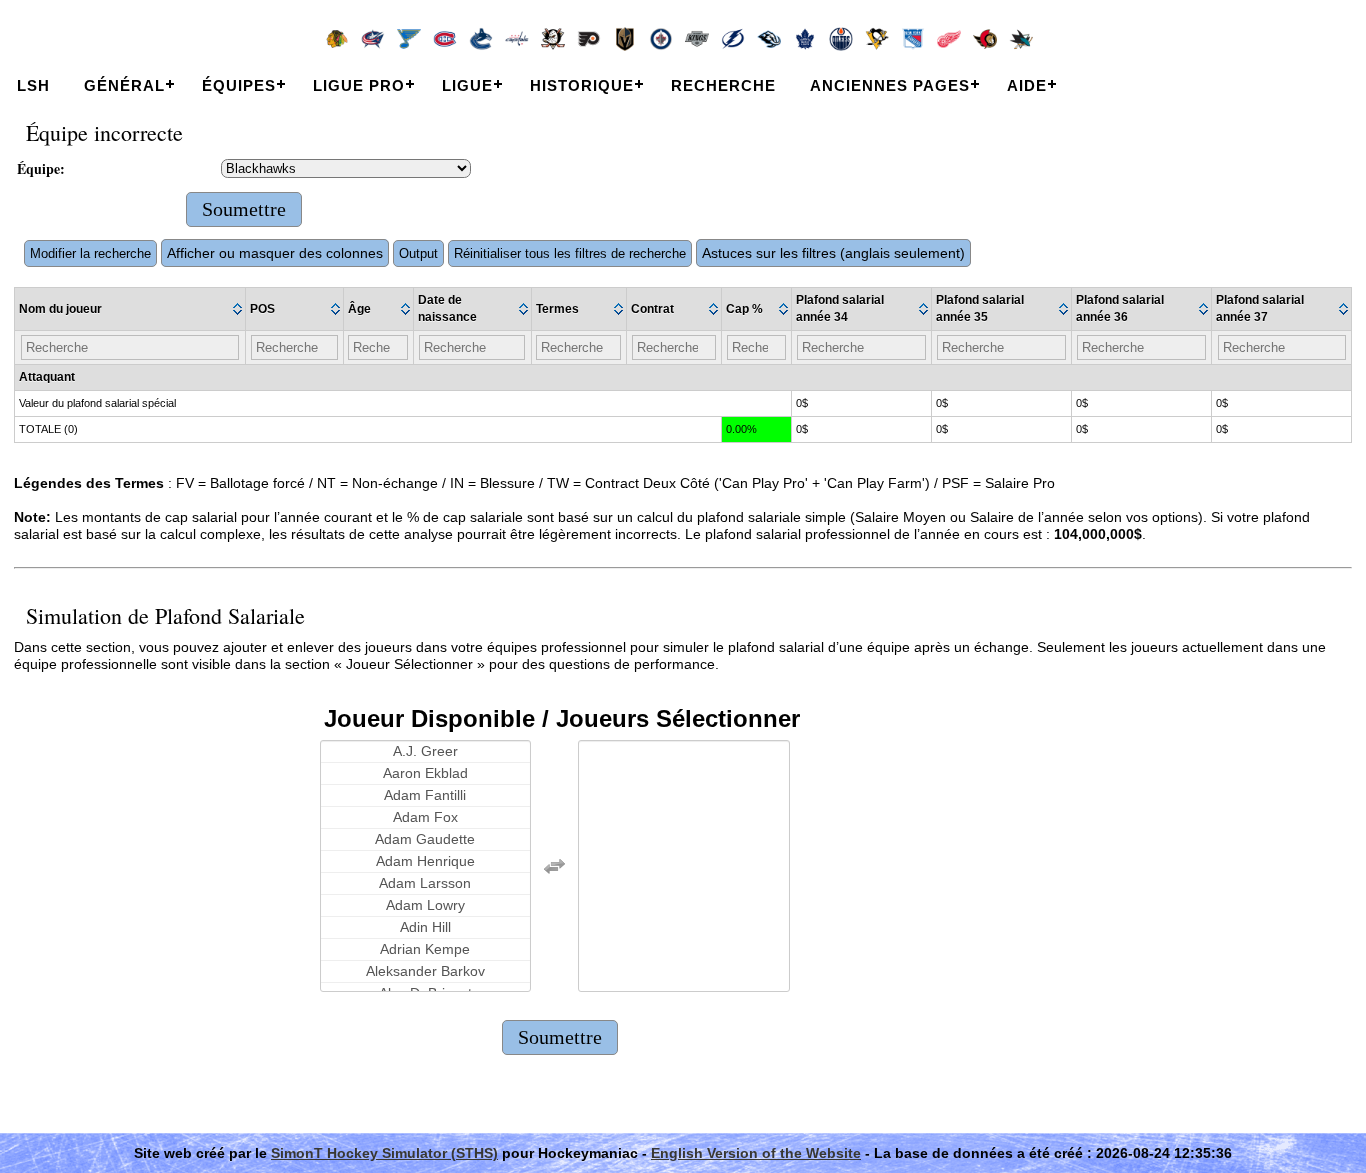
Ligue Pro (359, 85)
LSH (33, 85)
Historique (582, 85)
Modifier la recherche (90, 253)
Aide (1027, 85)
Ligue (467, 85)
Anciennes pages (890, 85)
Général (124, 85)
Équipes (239, 85)
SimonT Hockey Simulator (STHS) (384, 1153)
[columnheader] (130, 309)
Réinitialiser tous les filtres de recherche (570, 253)
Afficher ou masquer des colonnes (275, 253)
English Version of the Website (756, 1153)
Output (418, 253)
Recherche (723, 85)
